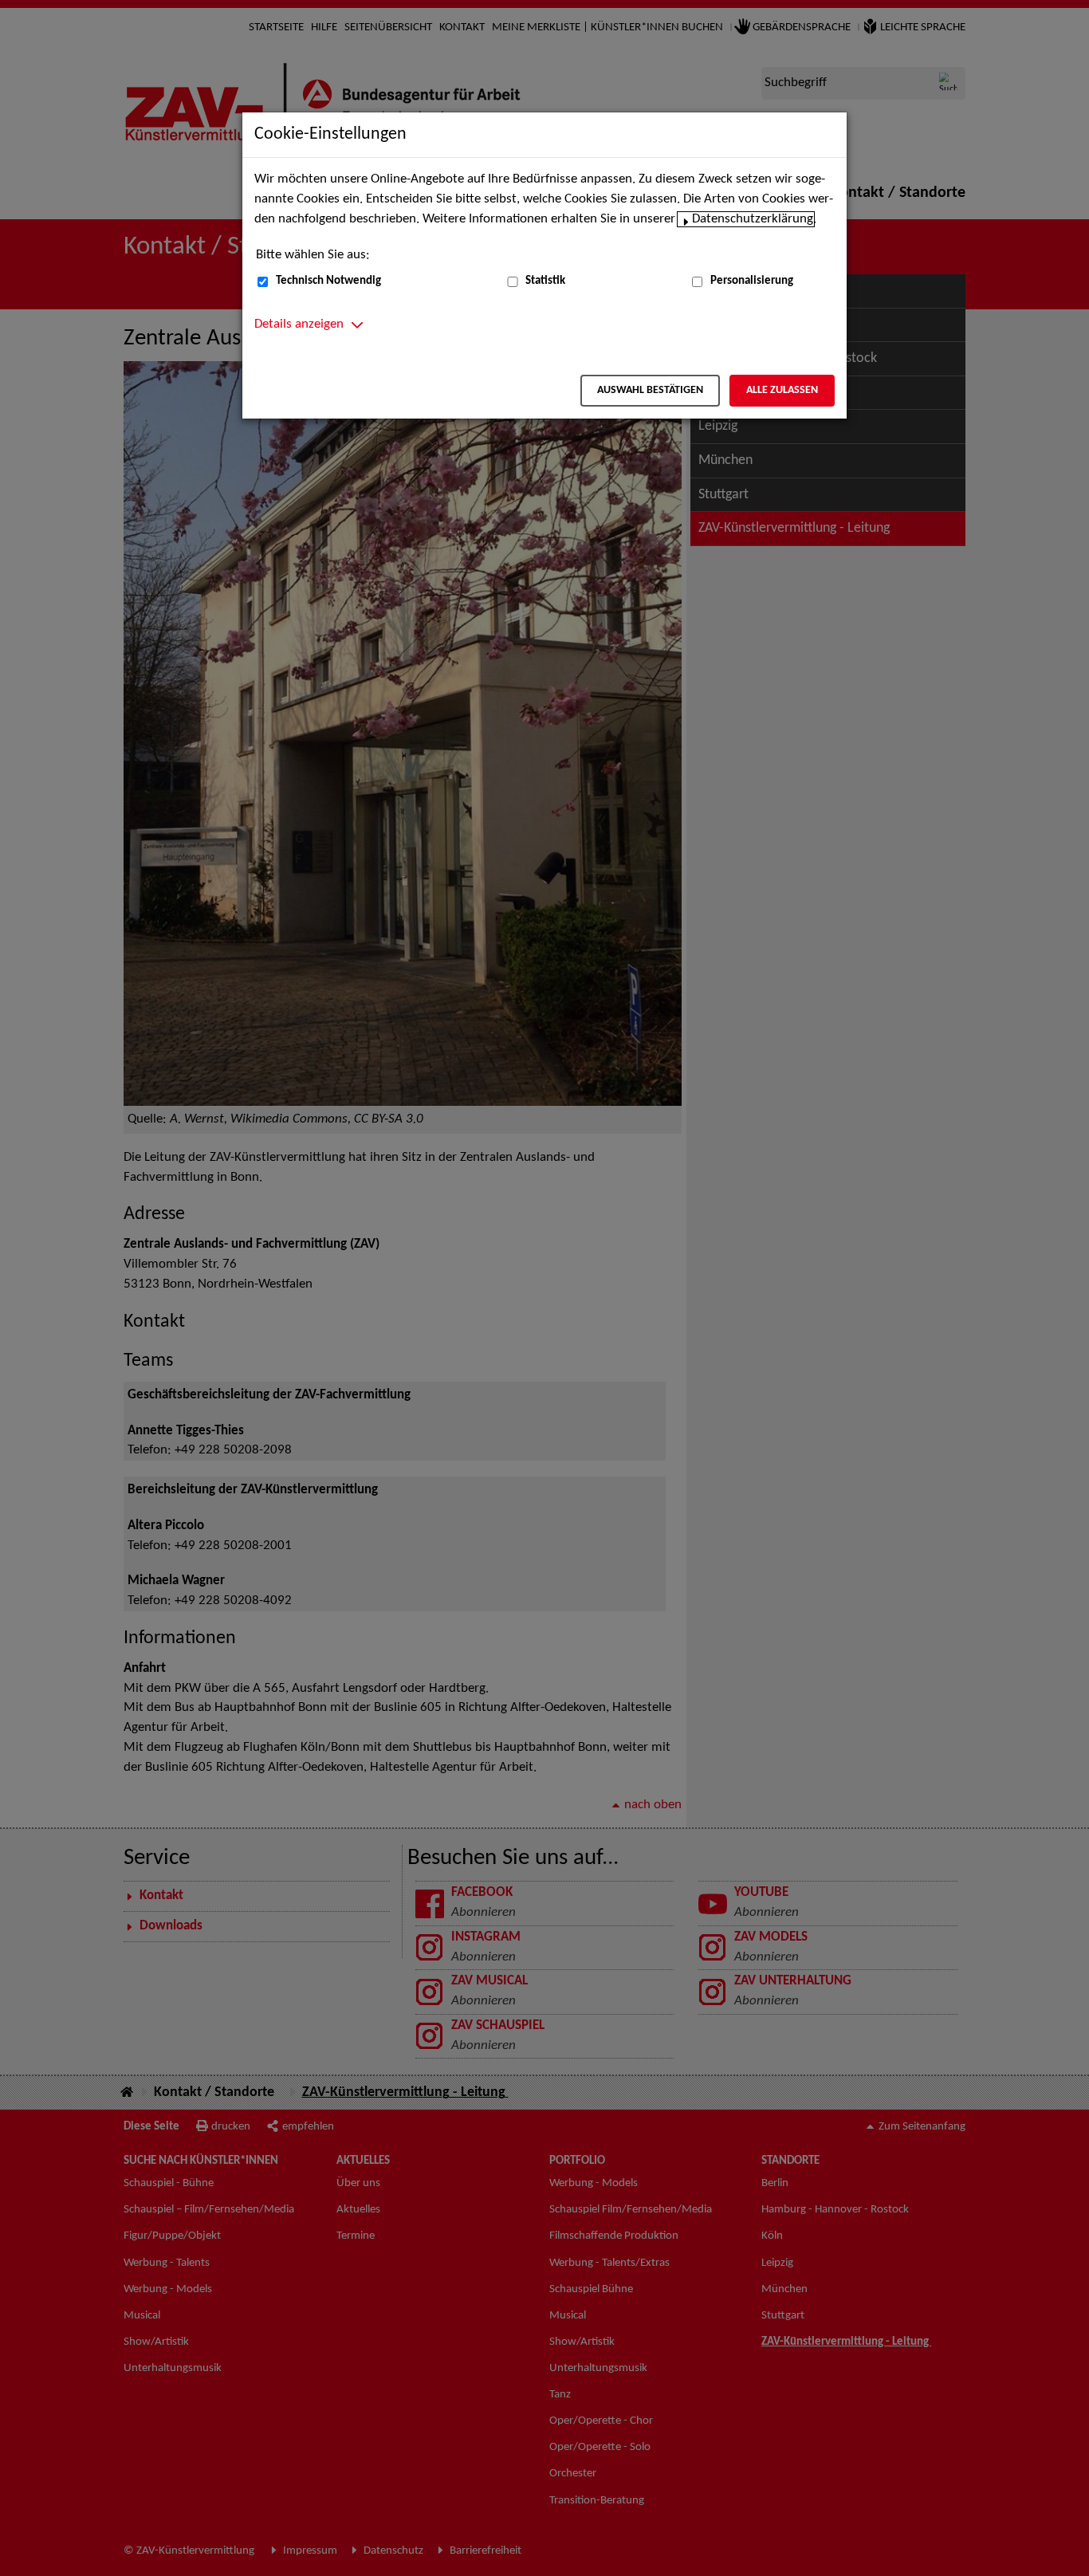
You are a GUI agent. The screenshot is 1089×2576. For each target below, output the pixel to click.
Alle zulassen (782, 390)
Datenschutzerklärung (753, 219)
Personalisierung (752, 281)
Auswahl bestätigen (650, 390)
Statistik (545, 281)
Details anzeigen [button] (299, 324)
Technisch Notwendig (328, 281)
